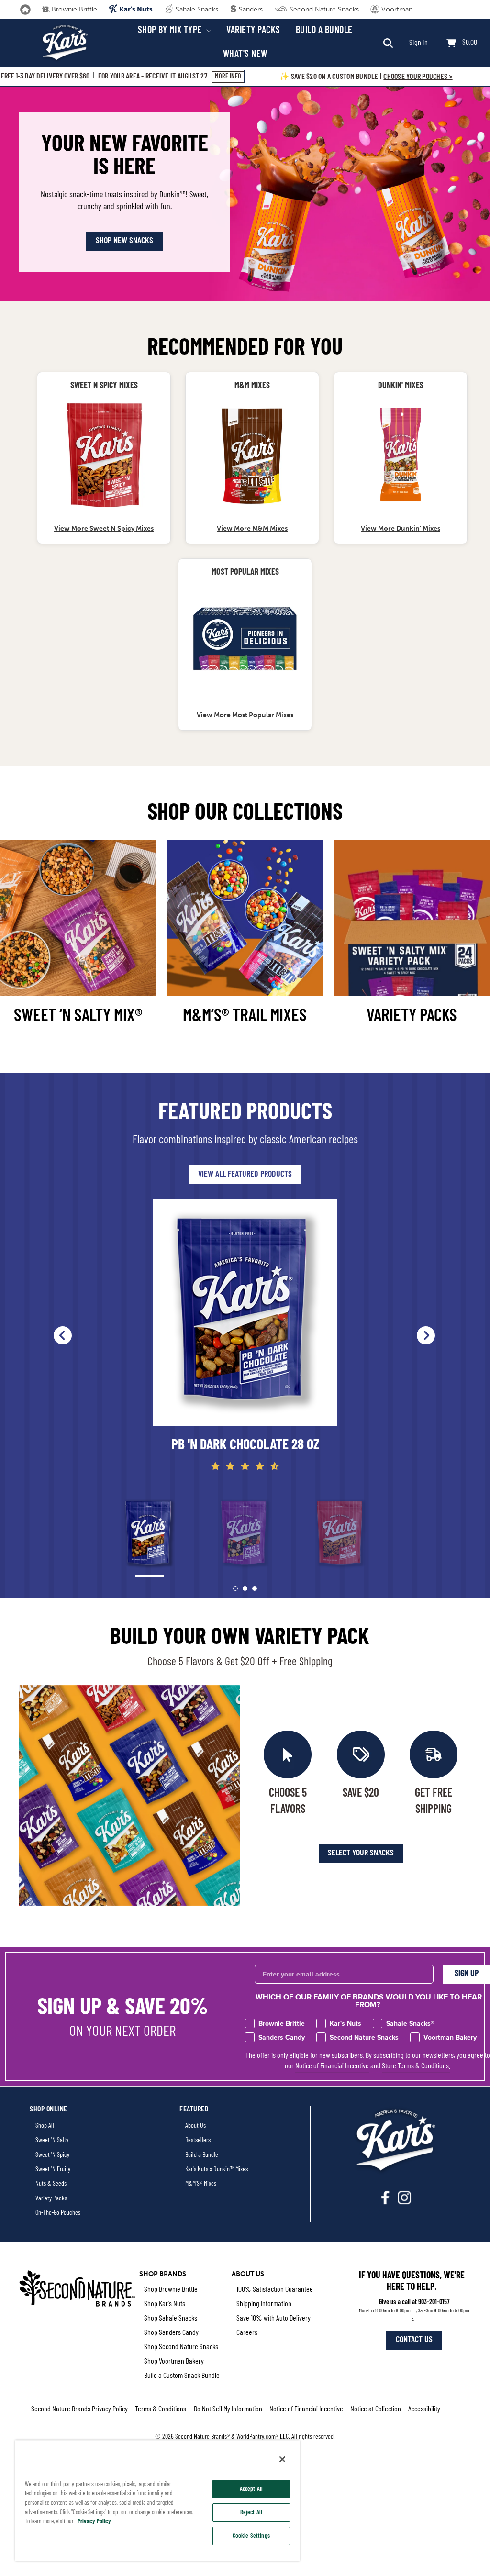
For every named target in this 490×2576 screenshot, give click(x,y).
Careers (247, 2333)
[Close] (282, 2459)
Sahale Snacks (196, 9)
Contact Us (414, 2340)
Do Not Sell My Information (228, 2409)
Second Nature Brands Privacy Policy (79, 2409)
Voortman (396, 9)
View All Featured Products (245, 1175)
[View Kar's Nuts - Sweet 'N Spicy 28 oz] (104, 455)
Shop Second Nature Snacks (181, 2347)
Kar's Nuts (135, 9)
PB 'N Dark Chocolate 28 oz (245, 1446)
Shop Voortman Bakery (174, 2362)
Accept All (251, 2489)
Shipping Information (264, 2304)
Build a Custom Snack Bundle (182, 2376)
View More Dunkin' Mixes (401, 528)
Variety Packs (253, 31)
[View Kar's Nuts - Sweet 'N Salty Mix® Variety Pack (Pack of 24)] (245, 641)
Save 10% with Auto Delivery (273, 2319)
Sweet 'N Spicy (52, 2155)
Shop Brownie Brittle (171, 2290)
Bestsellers (198, 2140)
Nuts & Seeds (51, 2184)
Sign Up (467, 1974)
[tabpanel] (245, 1335)
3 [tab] (255, 1588)
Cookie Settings (251, 2536)
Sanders (250, 9)
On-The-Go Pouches (58, 2213)
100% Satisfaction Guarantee (275, 2290)
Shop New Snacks (124, 241)
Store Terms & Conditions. (416, 2066)
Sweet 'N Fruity (53, 2170)
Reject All (251, 2513)
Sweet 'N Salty (52, 2140)
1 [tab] (235, 1588)
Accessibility (424, 2409)
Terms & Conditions (161, 2409)
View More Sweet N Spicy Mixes (104, 528)
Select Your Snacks (361, 1854)
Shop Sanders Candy (171, 2333)
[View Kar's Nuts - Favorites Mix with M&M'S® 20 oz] (252, 455)
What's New (245, 55)
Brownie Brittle (73, 9)
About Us (195, 2126)
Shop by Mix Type (171, 31)
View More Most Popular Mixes (245, 715)
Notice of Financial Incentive (332, 2066)
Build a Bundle (324, 31)
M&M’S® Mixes (201, 2184)
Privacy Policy (94, 2522)
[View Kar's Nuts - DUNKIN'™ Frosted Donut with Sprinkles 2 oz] (401, 455)
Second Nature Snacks (323, 9)
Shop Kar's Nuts (165, 2304)
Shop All (45, 2126)
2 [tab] (245, 1588)
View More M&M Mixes (252, 528)
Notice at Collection (376, 2409)
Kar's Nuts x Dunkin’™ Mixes (217, 2170)
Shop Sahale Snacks (171, 2319)
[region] (157, 2500)
